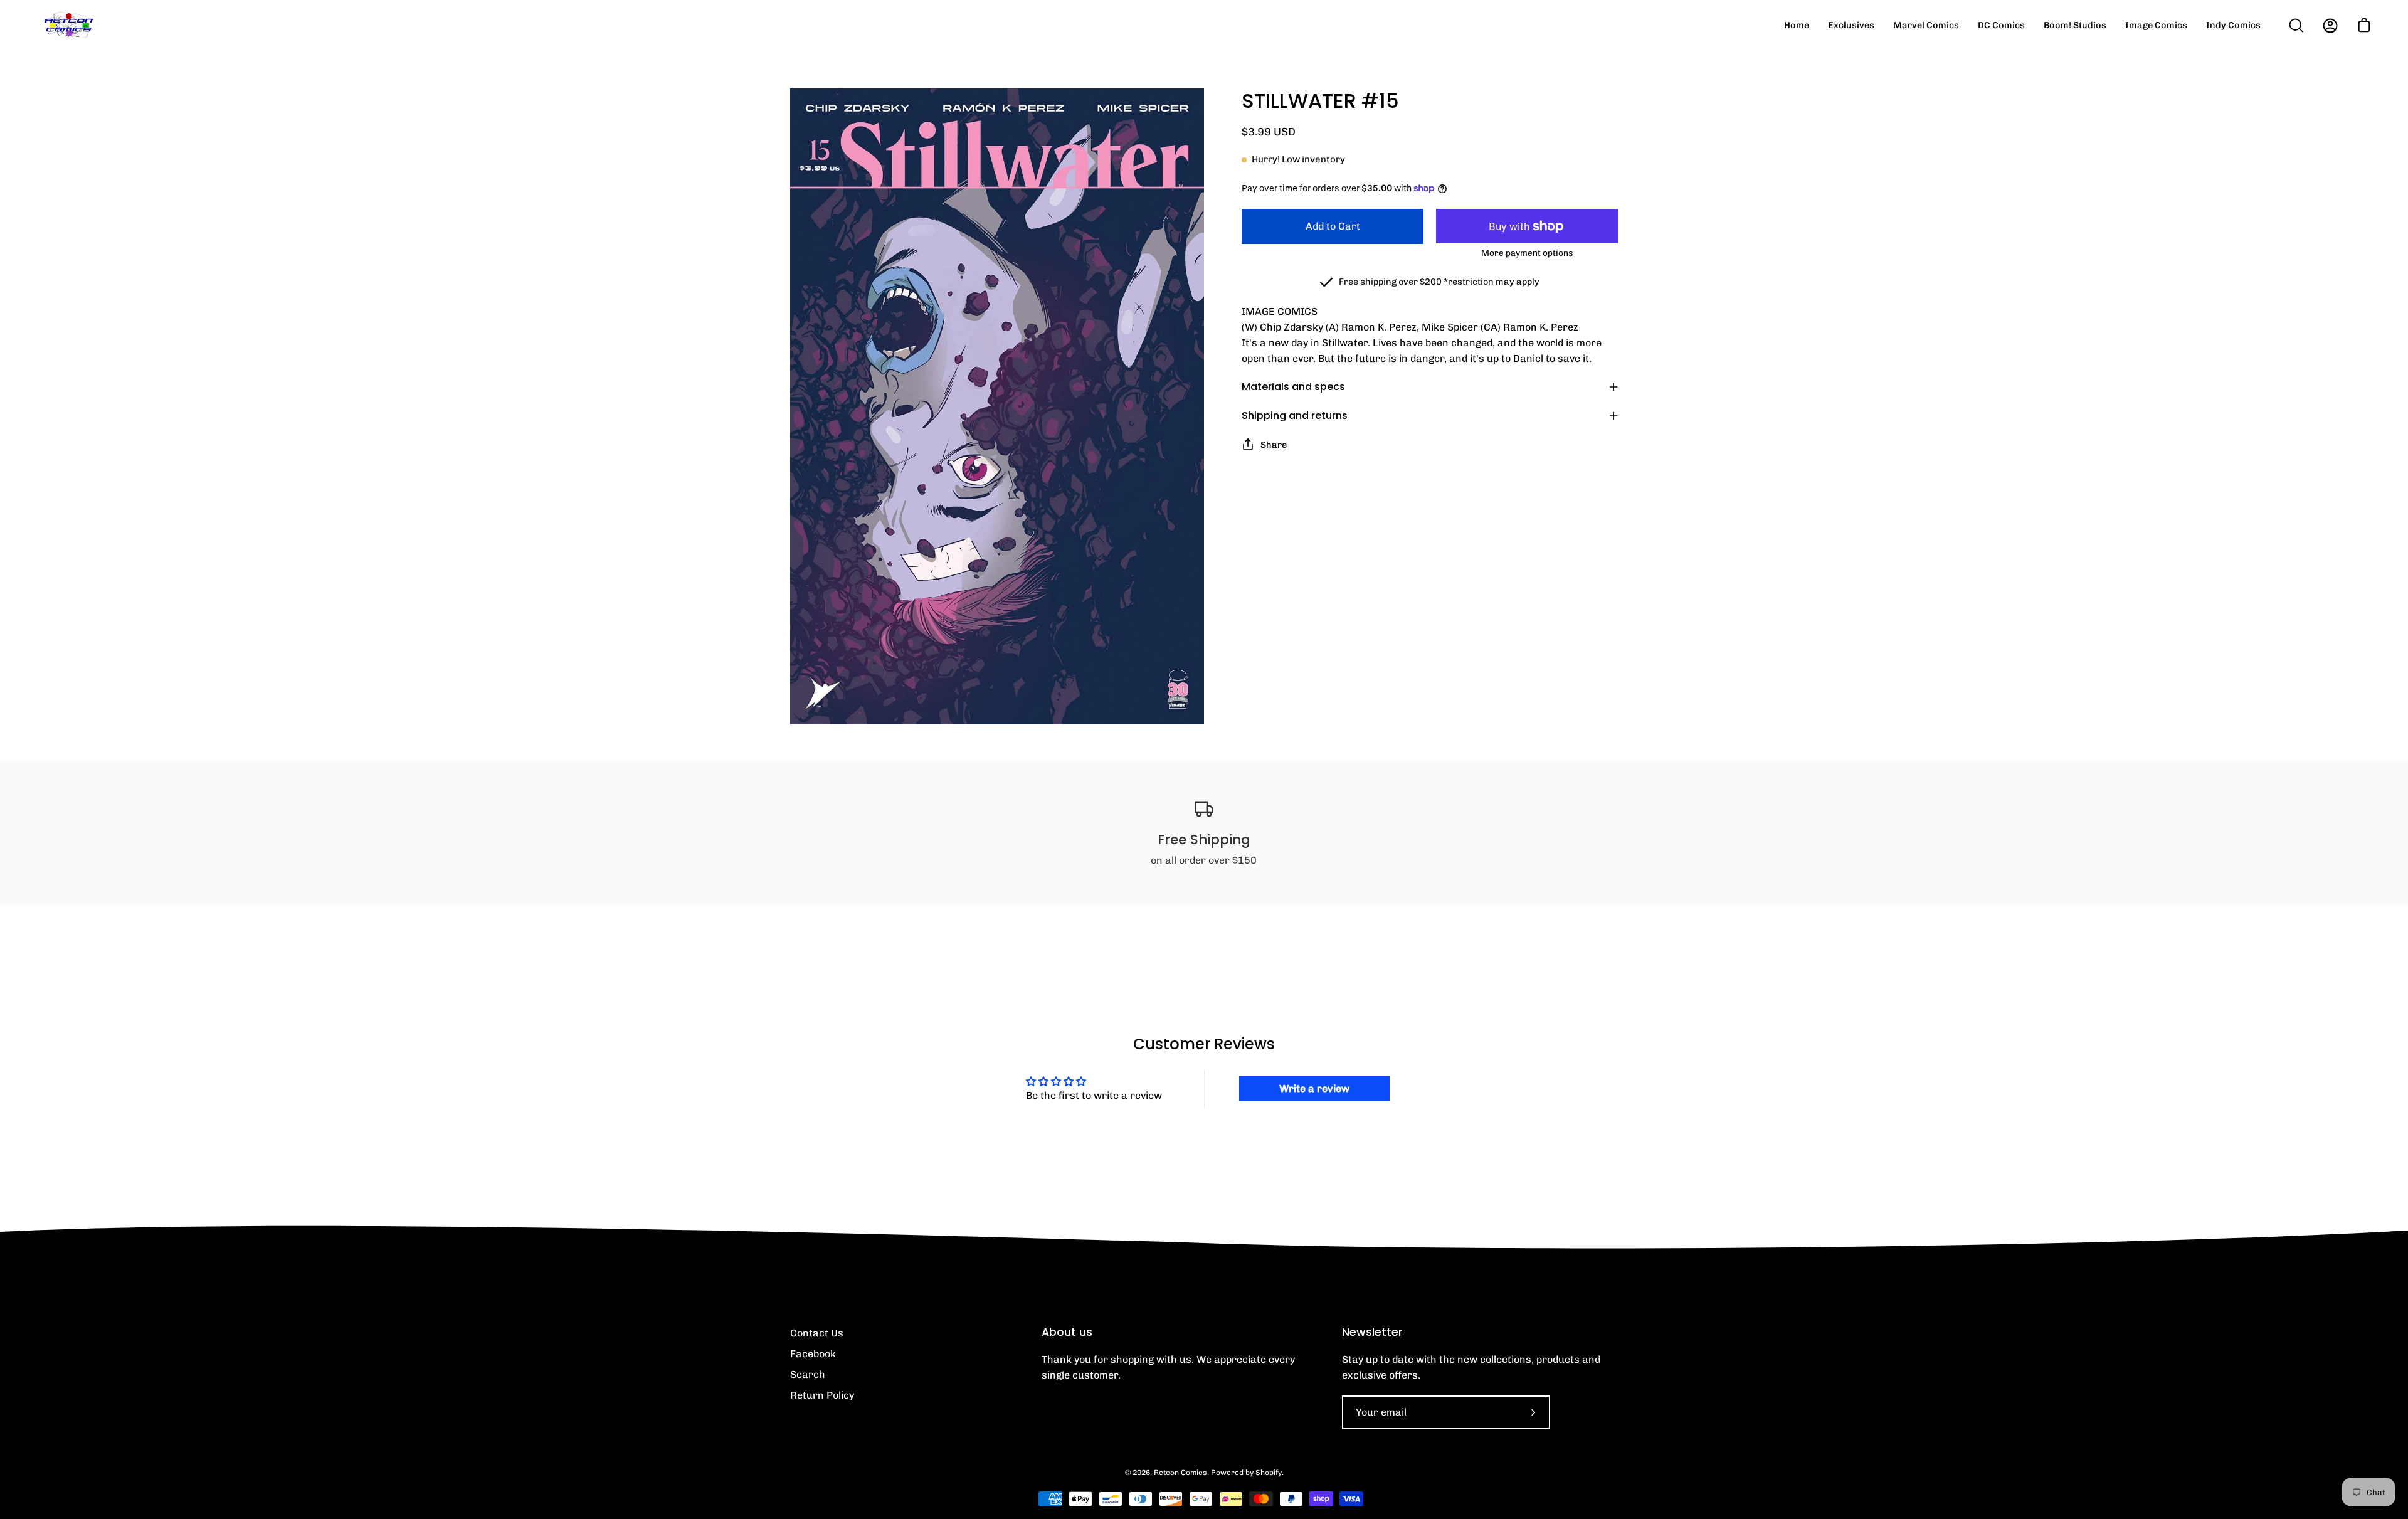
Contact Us (817, 1333)
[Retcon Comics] (69, 25)
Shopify (1269, 1473)
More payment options (1527, 253)
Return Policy (822, 1395)
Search (808, 1374)
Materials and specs (1293, 387)
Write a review (1314, 1088)
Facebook (813, 1354)
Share (1274, 445)
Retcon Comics (1180, 1473)
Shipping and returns (1295, 415)
